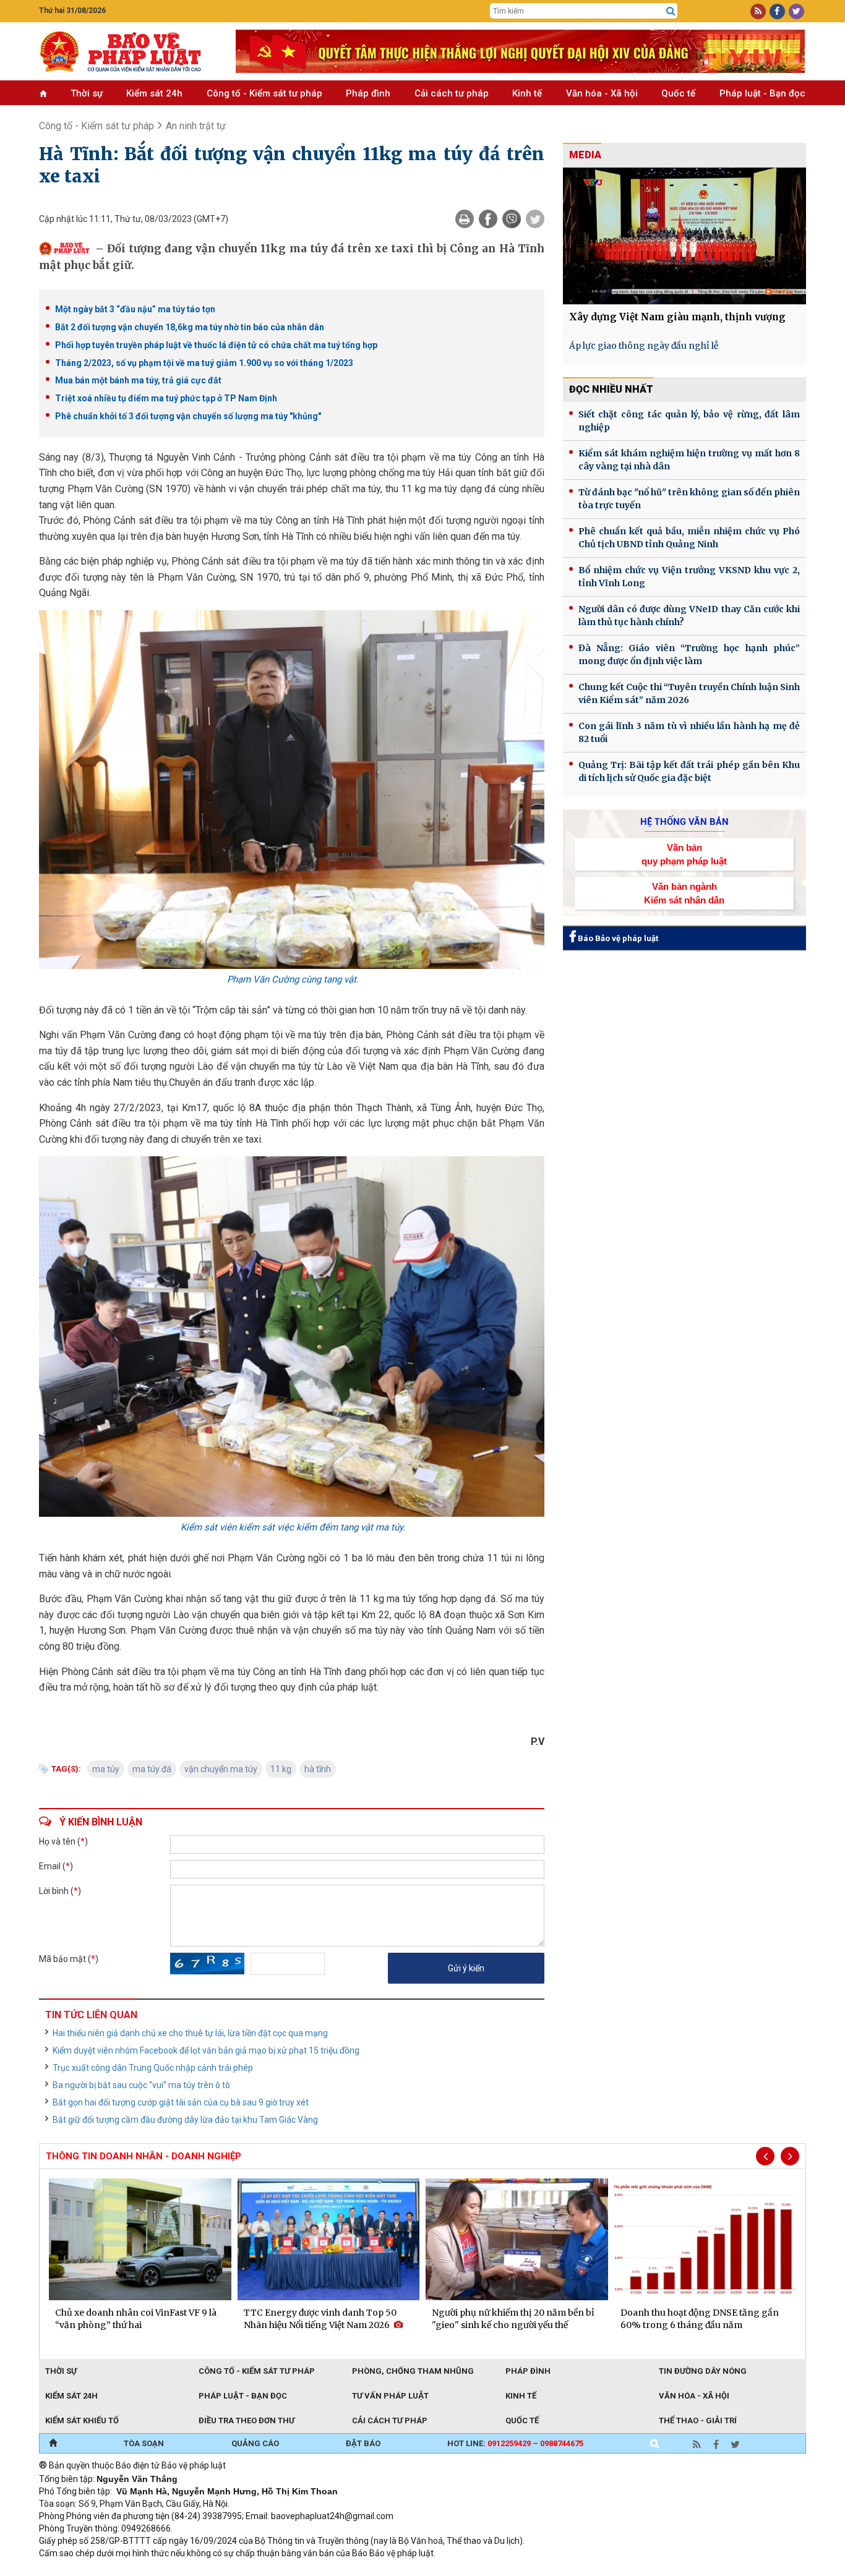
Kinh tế (527, 93)
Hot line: (515, 2443)
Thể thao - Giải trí (698, 2420)
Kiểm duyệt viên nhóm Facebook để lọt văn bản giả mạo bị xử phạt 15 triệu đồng (206, 2050)
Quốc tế (678, 93)
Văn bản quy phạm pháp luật (684, 854)
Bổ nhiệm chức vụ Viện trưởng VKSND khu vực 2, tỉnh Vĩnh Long (689, 577)
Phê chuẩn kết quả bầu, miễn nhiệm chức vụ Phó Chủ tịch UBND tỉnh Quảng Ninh (689, 538)
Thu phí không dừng (259, 2570)
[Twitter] (535, 219)
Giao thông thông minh (164, 2570)
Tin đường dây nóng (703, 2371)
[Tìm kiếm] (671, 11)
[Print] (465, 219)
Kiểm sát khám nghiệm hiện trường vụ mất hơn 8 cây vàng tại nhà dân (689, 460)
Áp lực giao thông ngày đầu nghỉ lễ (644, 346)
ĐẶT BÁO (363, 2443)
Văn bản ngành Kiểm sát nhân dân (684, 893)
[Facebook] (488, 219)
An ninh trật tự (196, 126)
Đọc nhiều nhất (611, 389)
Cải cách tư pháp (452, 93)
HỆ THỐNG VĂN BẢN (684, 822)
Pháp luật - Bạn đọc (762, 93)
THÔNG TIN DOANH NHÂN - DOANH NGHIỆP (144, 2156)
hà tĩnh (318, 1769)
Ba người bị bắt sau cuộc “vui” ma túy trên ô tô (141, 2085)
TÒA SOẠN (144, 2443)
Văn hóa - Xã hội (602, 93)
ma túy (106, 1769)
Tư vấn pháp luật (390, 2396)
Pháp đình (368, 93)
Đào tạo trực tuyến (345, 2570)
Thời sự (87, 93)
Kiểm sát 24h (154, 93)
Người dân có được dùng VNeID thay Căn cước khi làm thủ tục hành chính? (689, 616)
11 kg (281, 1769)
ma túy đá (152, 1769)
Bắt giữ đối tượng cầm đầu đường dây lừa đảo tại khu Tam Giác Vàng (185, 2120)
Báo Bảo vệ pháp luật (617, 938)
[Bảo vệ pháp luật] (128, 51)
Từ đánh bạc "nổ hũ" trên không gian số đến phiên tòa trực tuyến (689, 499)
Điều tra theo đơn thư (247, 2420)
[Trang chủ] (53, 2444)
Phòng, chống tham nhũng (413, 2371)
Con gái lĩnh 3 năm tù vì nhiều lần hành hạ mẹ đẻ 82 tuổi (689, 732)
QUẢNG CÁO (255, 2443)
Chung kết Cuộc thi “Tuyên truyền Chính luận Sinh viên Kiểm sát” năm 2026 (689, 693)
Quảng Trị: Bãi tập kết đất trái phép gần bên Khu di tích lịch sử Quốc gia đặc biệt (689, 771)
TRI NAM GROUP (76, 2570)
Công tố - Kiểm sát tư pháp (264, 93)
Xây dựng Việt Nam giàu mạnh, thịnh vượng (677, 317)
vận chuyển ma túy (221, 1769)
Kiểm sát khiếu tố (82, 2420)
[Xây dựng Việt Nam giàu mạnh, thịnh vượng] (684, 236)
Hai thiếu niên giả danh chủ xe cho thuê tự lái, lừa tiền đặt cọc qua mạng (190, 2033)
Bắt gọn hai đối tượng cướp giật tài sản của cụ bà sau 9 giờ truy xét (181, 2102)
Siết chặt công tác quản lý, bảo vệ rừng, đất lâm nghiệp (689, 421)
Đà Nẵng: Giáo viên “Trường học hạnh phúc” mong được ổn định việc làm (689, 655)
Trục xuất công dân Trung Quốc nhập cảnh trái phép (153, 2068)
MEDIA (585, 155)
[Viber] (512, 219)
